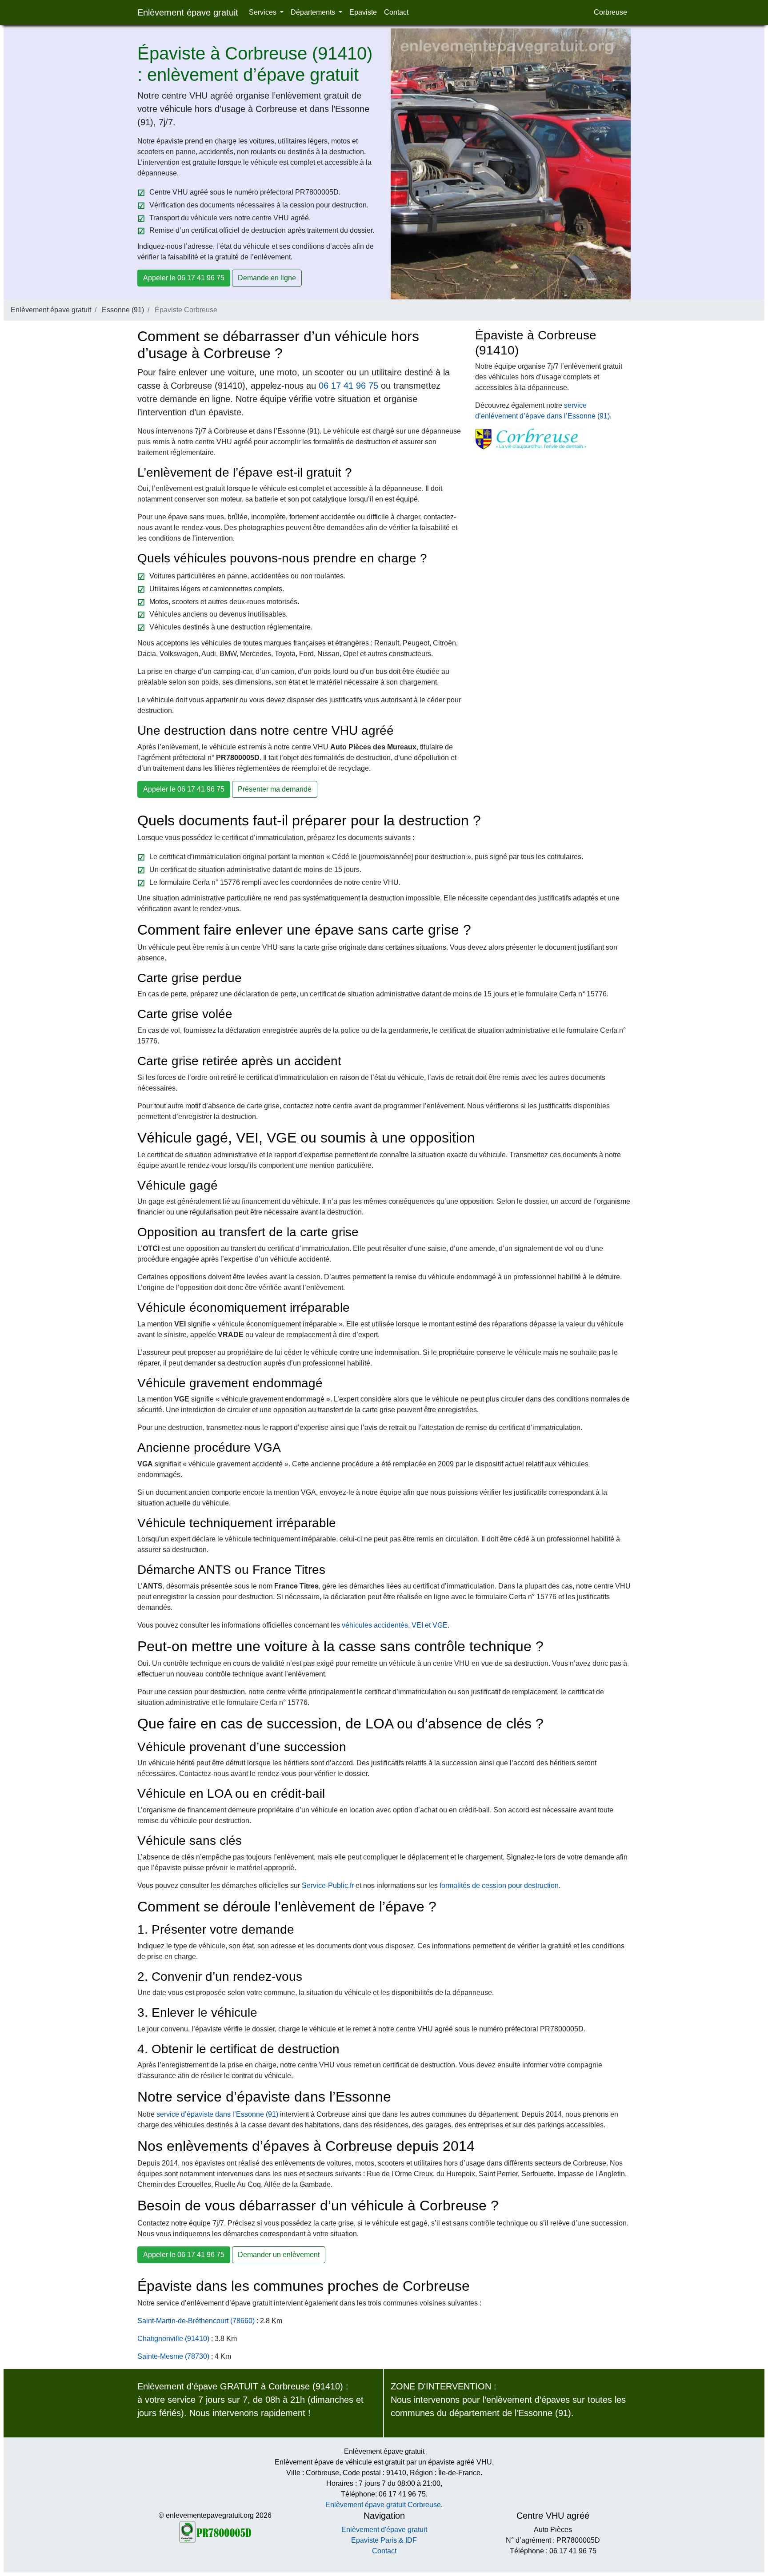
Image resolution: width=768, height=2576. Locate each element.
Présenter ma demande (275, 789)
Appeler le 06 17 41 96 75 (184, 278)
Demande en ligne (267, 278)
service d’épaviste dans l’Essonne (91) (217, 2114)
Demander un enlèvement (279, 2255)
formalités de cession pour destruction (499, 1885)
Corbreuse (610, 12)
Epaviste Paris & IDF (384, 2540)
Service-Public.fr (328, 1885)
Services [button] (264, 12)
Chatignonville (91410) (173, 2339)
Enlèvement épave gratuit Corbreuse (383, 2505)
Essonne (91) (123, 310)
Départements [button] (314, 12)
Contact (396, 12)
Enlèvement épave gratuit (188, 12)
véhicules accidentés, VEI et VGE (395, 1625)
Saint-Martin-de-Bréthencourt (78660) (196, 2321)
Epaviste (363, 12)
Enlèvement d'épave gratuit (384, 2530)
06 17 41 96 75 (348, 386)
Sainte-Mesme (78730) (173, 2356)
